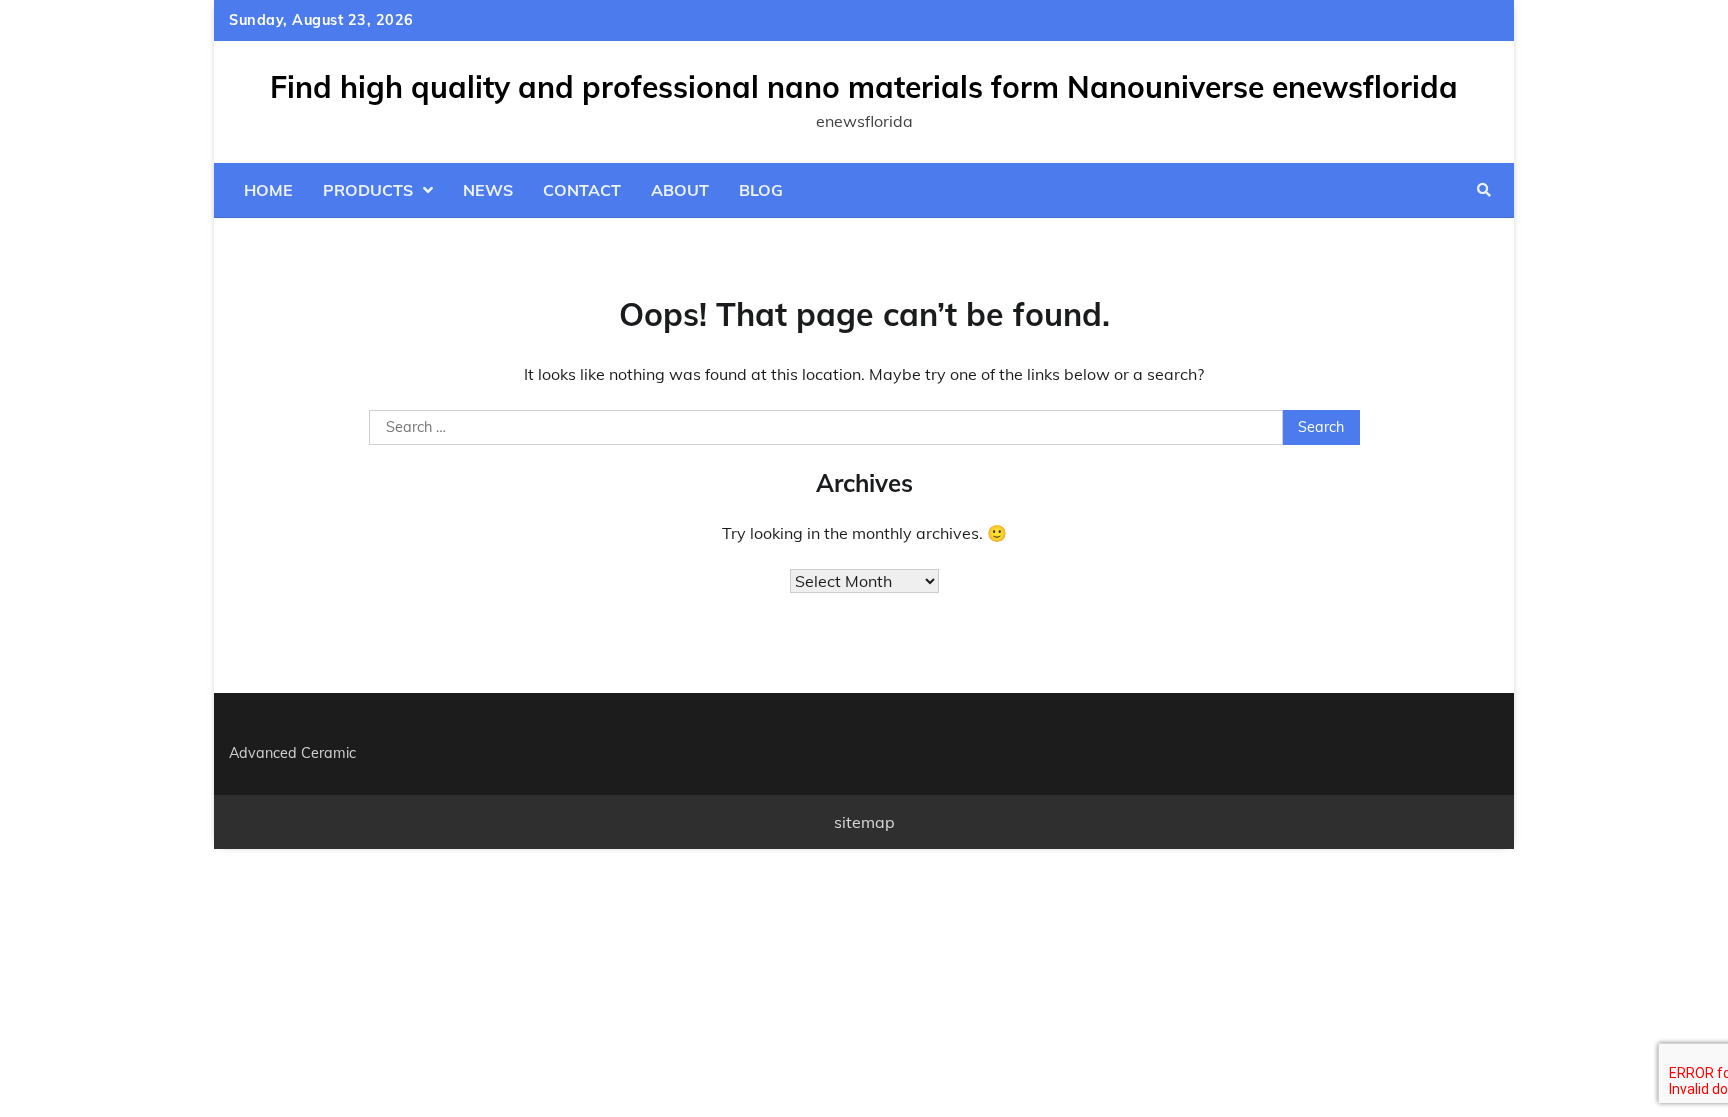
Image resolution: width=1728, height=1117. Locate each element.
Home (268, 190)
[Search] (1484, 190)
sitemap (864, 822)
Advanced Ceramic (292, 753)
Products (368, 190)
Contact (582, 190)
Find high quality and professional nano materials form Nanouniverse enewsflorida (864, 87)
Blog (761, 190)
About (680, 190)
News (488, 190)
